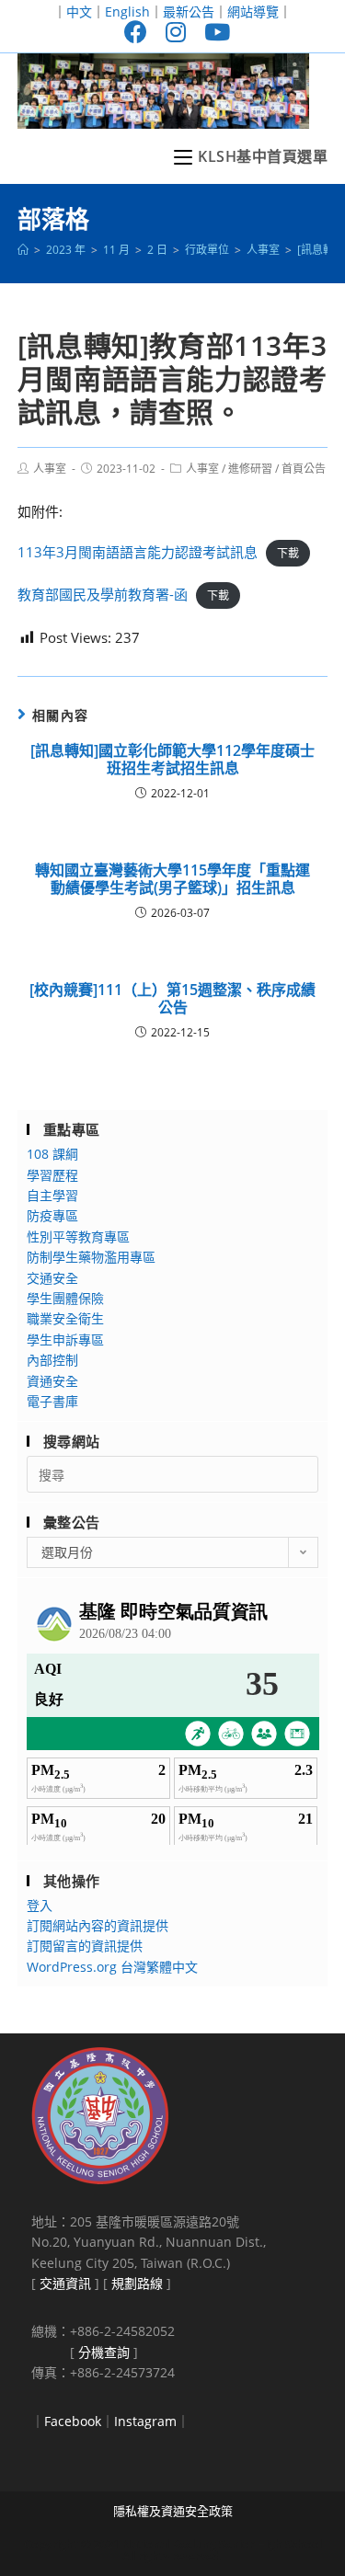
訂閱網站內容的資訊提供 (98, 1925)
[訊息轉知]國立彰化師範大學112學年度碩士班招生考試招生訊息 (172, 760)
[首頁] (23, 250)
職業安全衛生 (65, 1318)
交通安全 (52, 1278)
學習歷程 (52, 1175)
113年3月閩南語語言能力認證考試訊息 (138, 552)
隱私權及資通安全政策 (173, 2511)
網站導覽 (253, 11)
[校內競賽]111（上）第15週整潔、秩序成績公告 (172, 999)
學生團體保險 (65, 1298)
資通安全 (52, 1381)
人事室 (50, 469)
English (127, 11)
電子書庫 (52, 1401)
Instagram (145, 2421)
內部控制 (52, 1360)
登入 (40, 1905)
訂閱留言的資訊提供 (85, 1946)
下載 (288, 553)
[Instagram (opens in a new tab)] (176, 32)
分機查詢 (104, 2352)
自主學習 (52, 1195)
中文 (79, 11)
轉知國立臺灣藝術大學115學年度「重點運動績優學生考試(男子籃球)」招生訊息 (172, 879)
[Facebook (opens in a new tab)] (136, 32)
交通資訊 (65, 2283)
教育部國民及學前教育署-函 (103, 594)
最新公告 (189, 11)
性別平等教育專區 (78, 1236)
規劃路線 (137, 2283)
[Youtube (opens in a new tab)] (213, 32)
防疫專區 (52, 1215)
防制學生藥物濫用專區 (91, 1257)
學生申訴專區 (65, 1340)
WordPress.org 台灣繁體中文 (112, 1967)
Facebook (73, 2421)
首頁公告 (304, 469)
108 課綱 (52, 1154)
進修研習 (250, 469)
